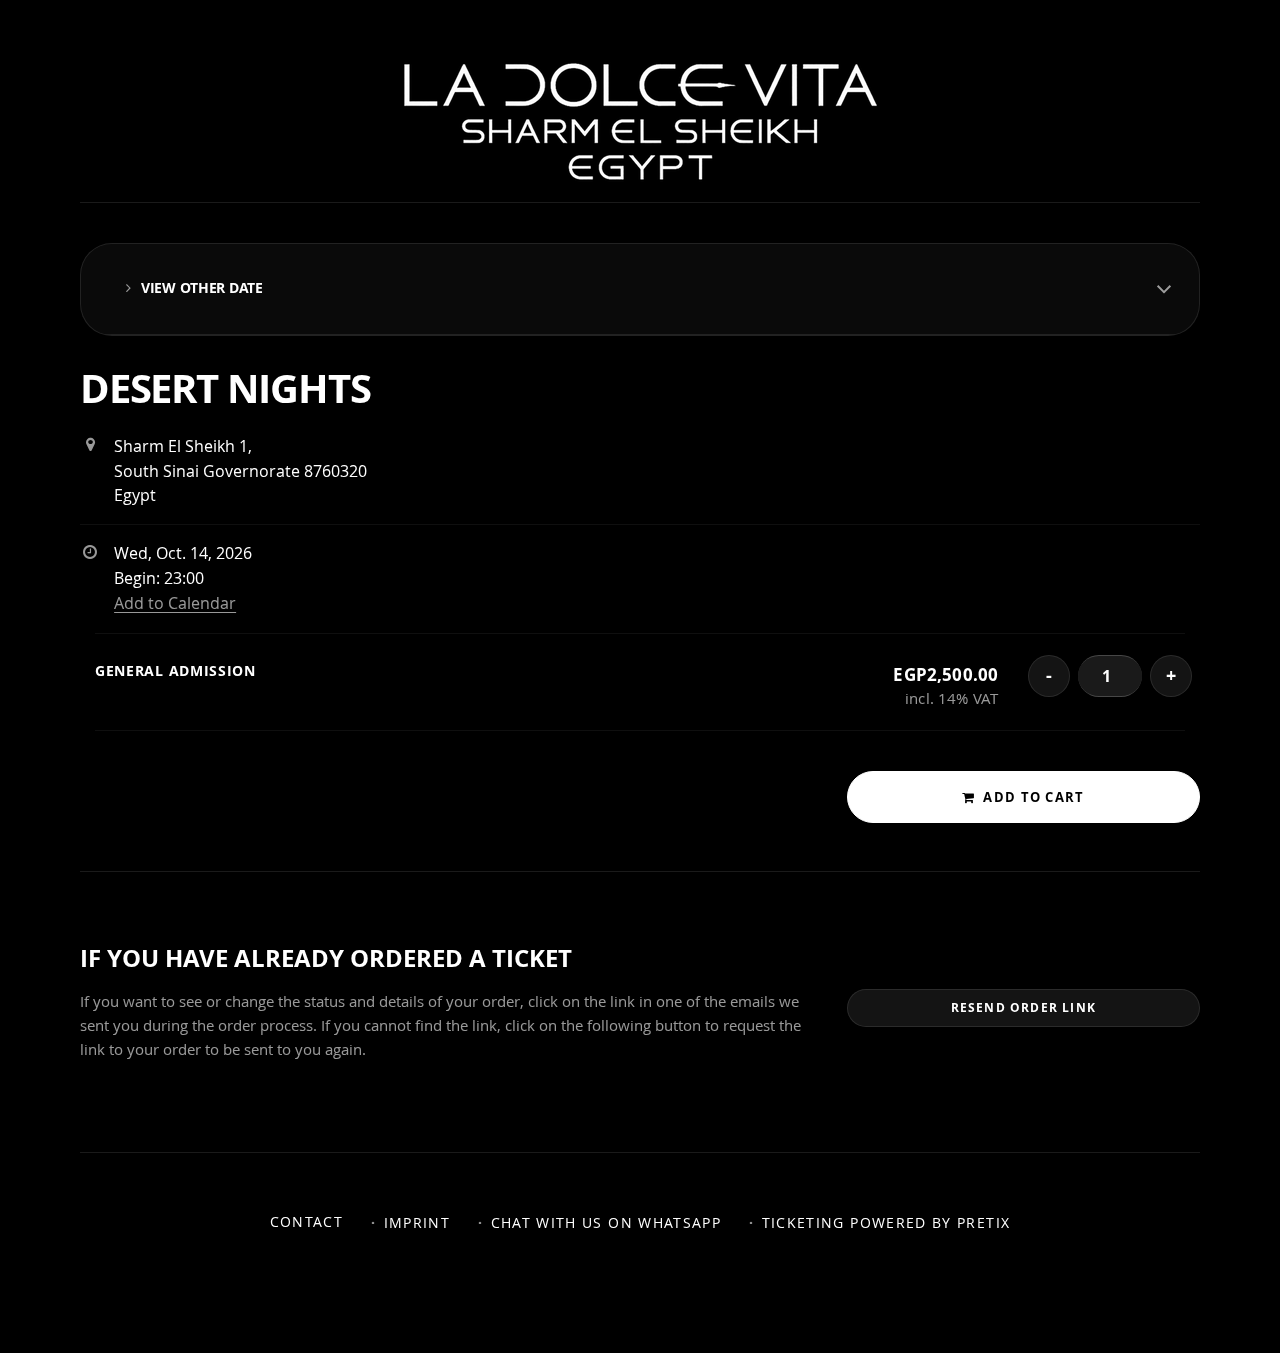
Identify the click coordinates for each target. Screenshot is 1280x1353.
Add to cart (1033, 797)
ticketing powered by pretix (886, 1223)
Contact (307, 1222)
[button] (640, 289)
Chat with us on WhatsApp (606, 1223)
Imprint (417, 1223)
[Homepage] (640, 122)
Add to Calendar (175, 603)
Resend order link (1023, 1007)
